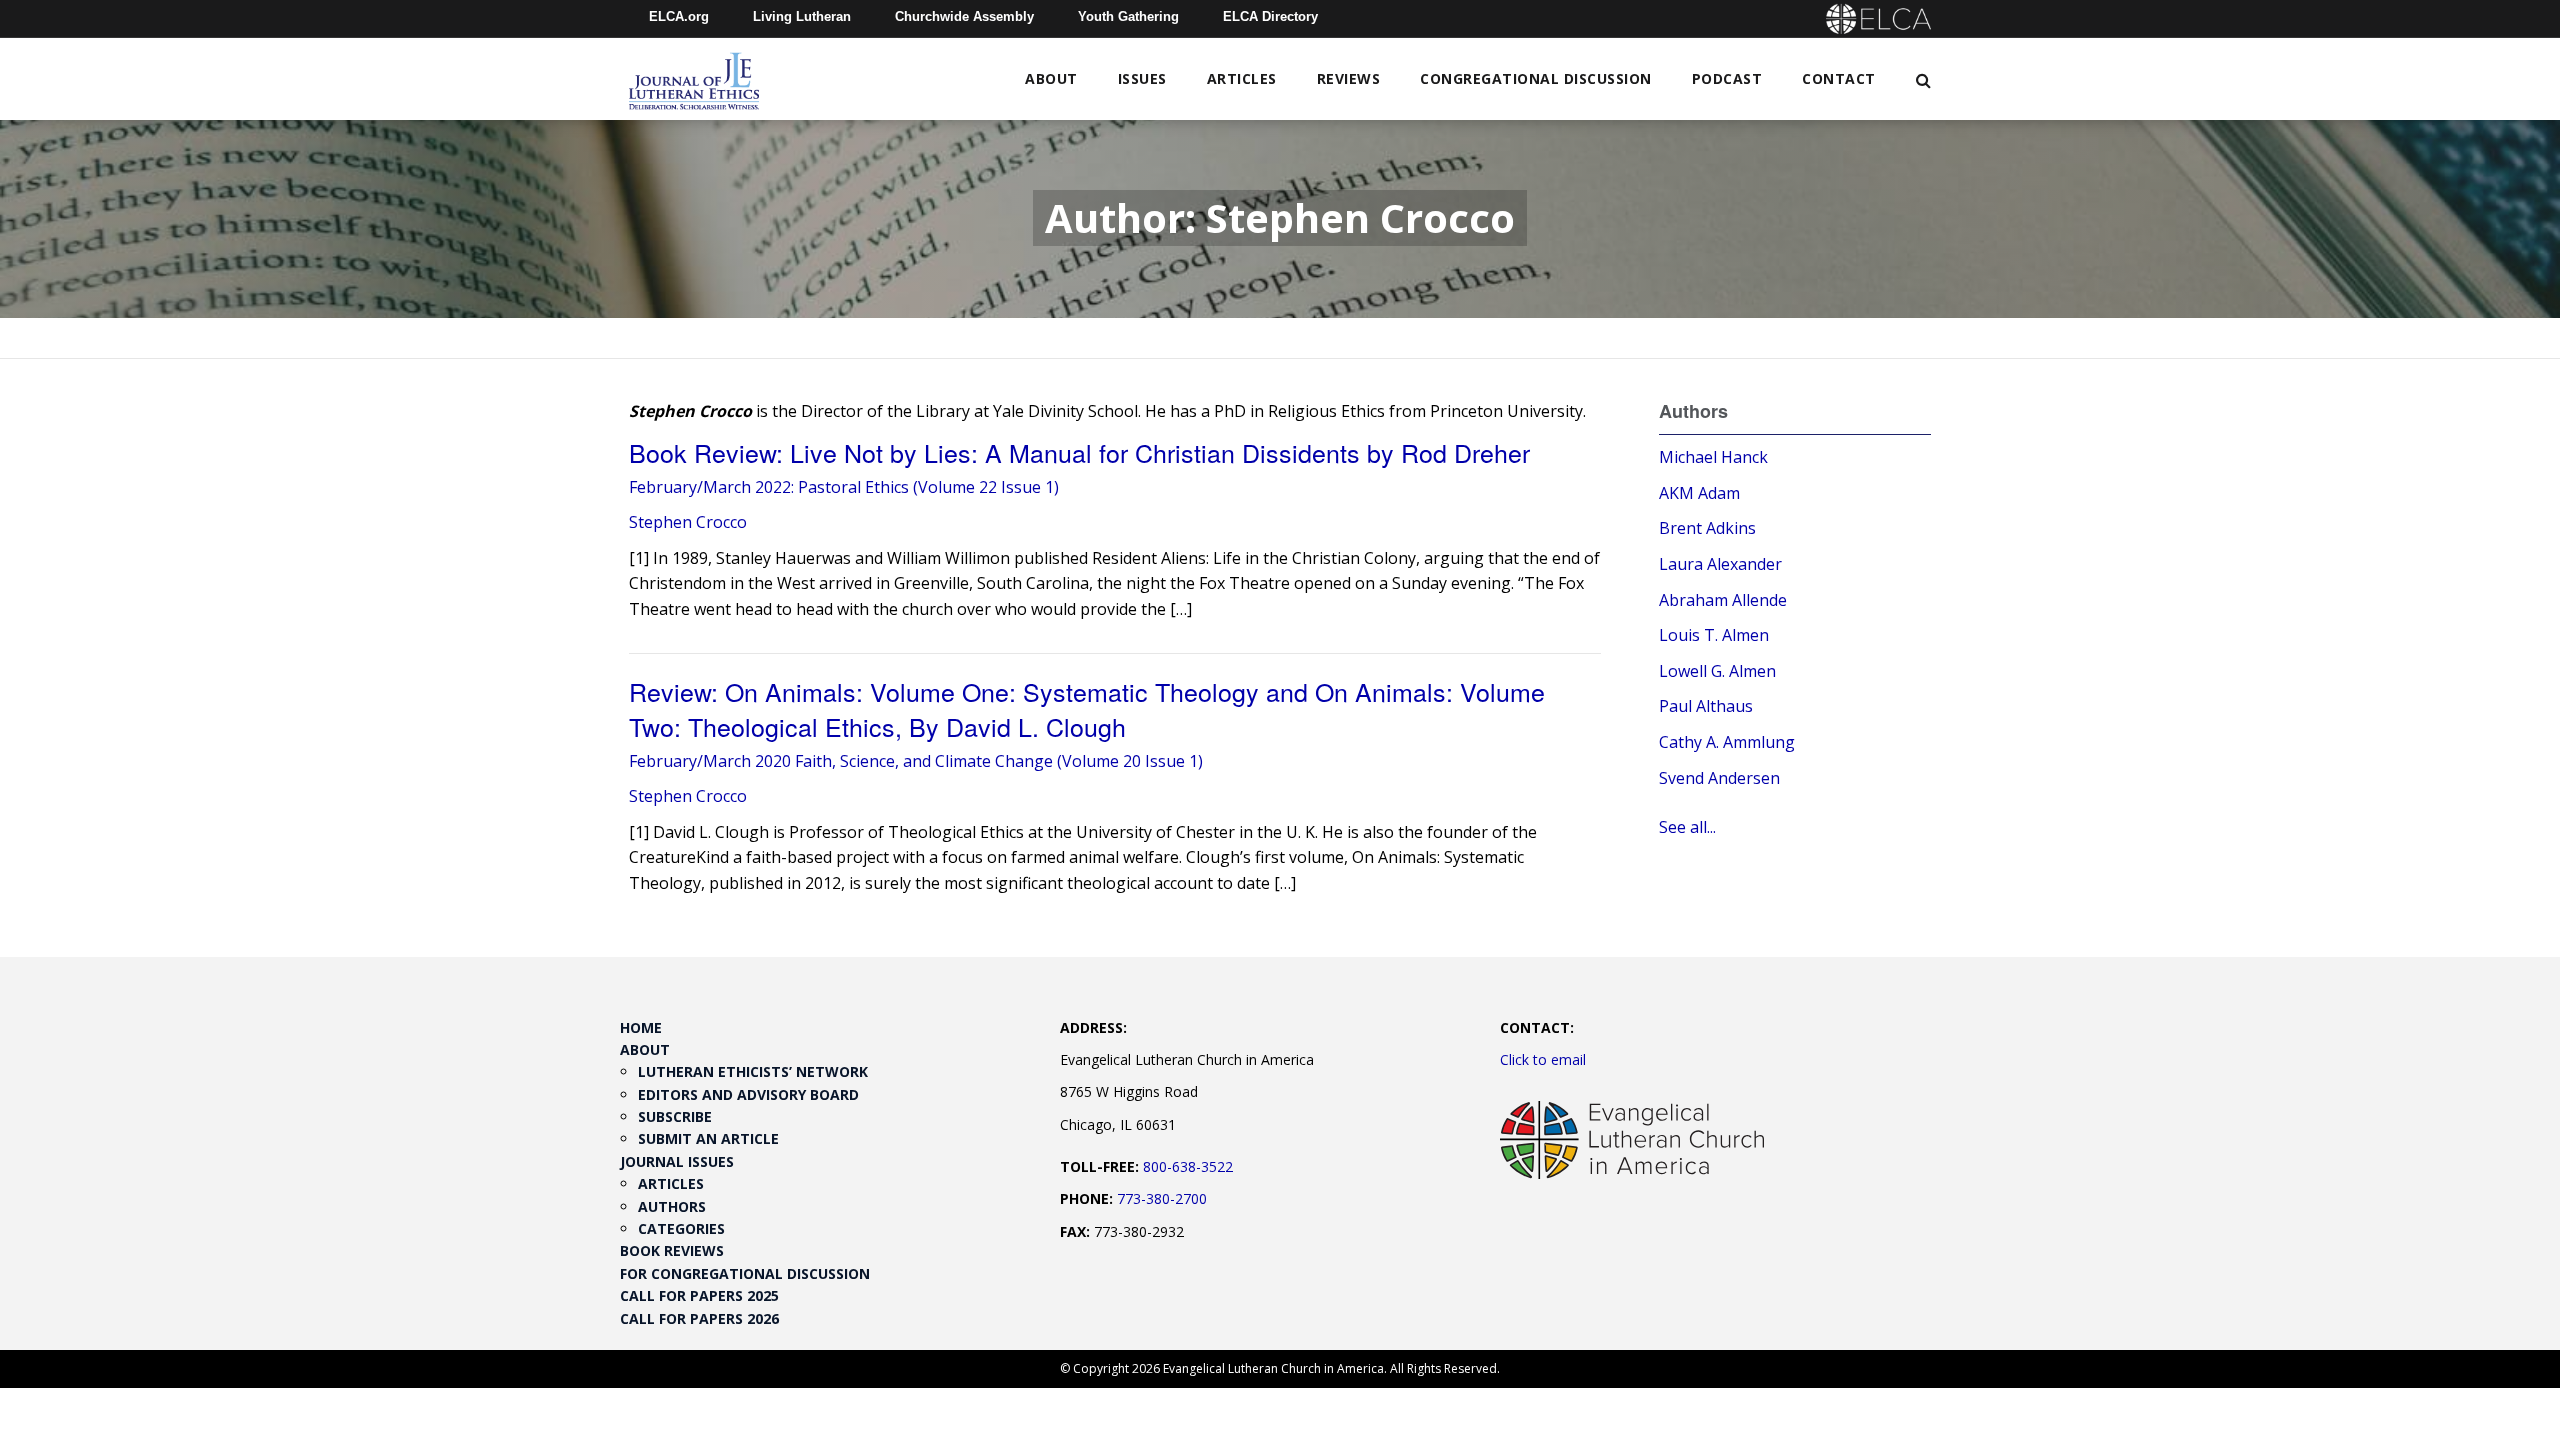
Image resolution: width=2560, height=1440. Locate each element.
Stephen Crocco (688, 522)
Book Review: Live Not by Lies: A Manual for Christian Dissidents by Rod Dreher (1079, 452)
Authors (672, 1206)
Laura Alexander (1720, 564)
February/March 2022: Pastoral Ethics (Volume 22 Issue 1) (844, 487)
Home (641, 1027)
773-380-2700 (1162, 1198)
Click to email (1543, 1059)
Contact (1839, 78)
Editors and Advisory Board (748, 1094)
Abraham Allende (1723, 600)
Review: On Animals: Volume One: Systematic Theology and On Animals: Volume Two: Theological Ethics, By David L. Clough (1087, 708)
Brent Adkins (1707, 528)
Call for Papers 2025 (699, 1295)
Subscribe (675, 1116)
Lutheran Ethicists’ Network (753, 1071)
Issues (1142, 78)
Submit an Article (708, 1138)
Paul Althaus (1706, 706)
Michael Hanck (1713, 457)
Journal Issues (677, 1161)
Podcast (1727, 78)
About (1051, 78)
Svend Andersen (1719, 778)
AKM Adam (1699, 493)
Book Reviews (672, 1250)
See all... (1687, 827)
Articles (1242, 78)
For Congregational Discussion (745, 1273)
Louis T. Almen (1714, 635)
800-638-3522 (1188, 1166)
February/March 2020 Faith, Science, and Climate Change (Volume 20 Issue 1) (916, 761)
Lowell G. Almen (1717, 671)
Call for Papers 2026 (699, 1318)
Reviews (1349, 78)
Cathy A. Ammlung (1727, 742)
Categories (681, 1228)
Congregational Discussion (1536, 78)
